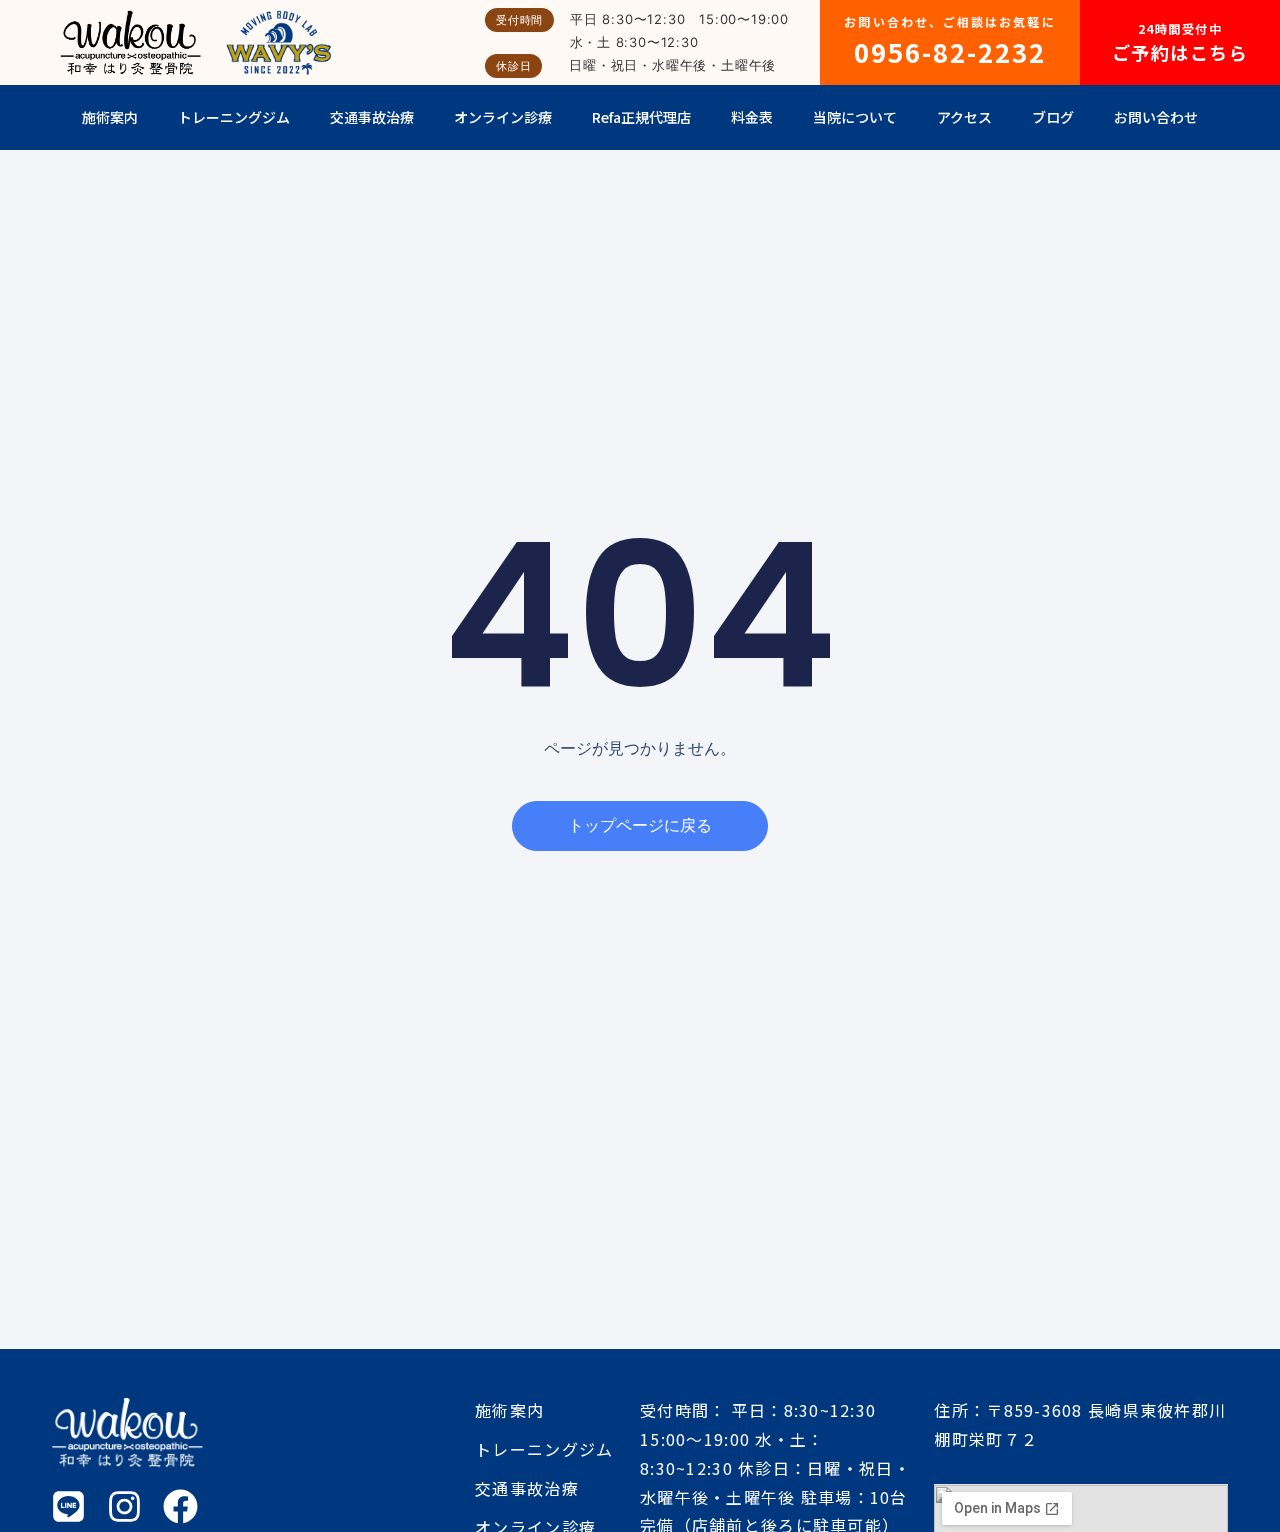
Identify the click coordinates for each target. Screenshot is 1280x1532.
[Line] (68, 1506)
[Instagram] (124, 1506)
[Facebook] (180, 1506)
